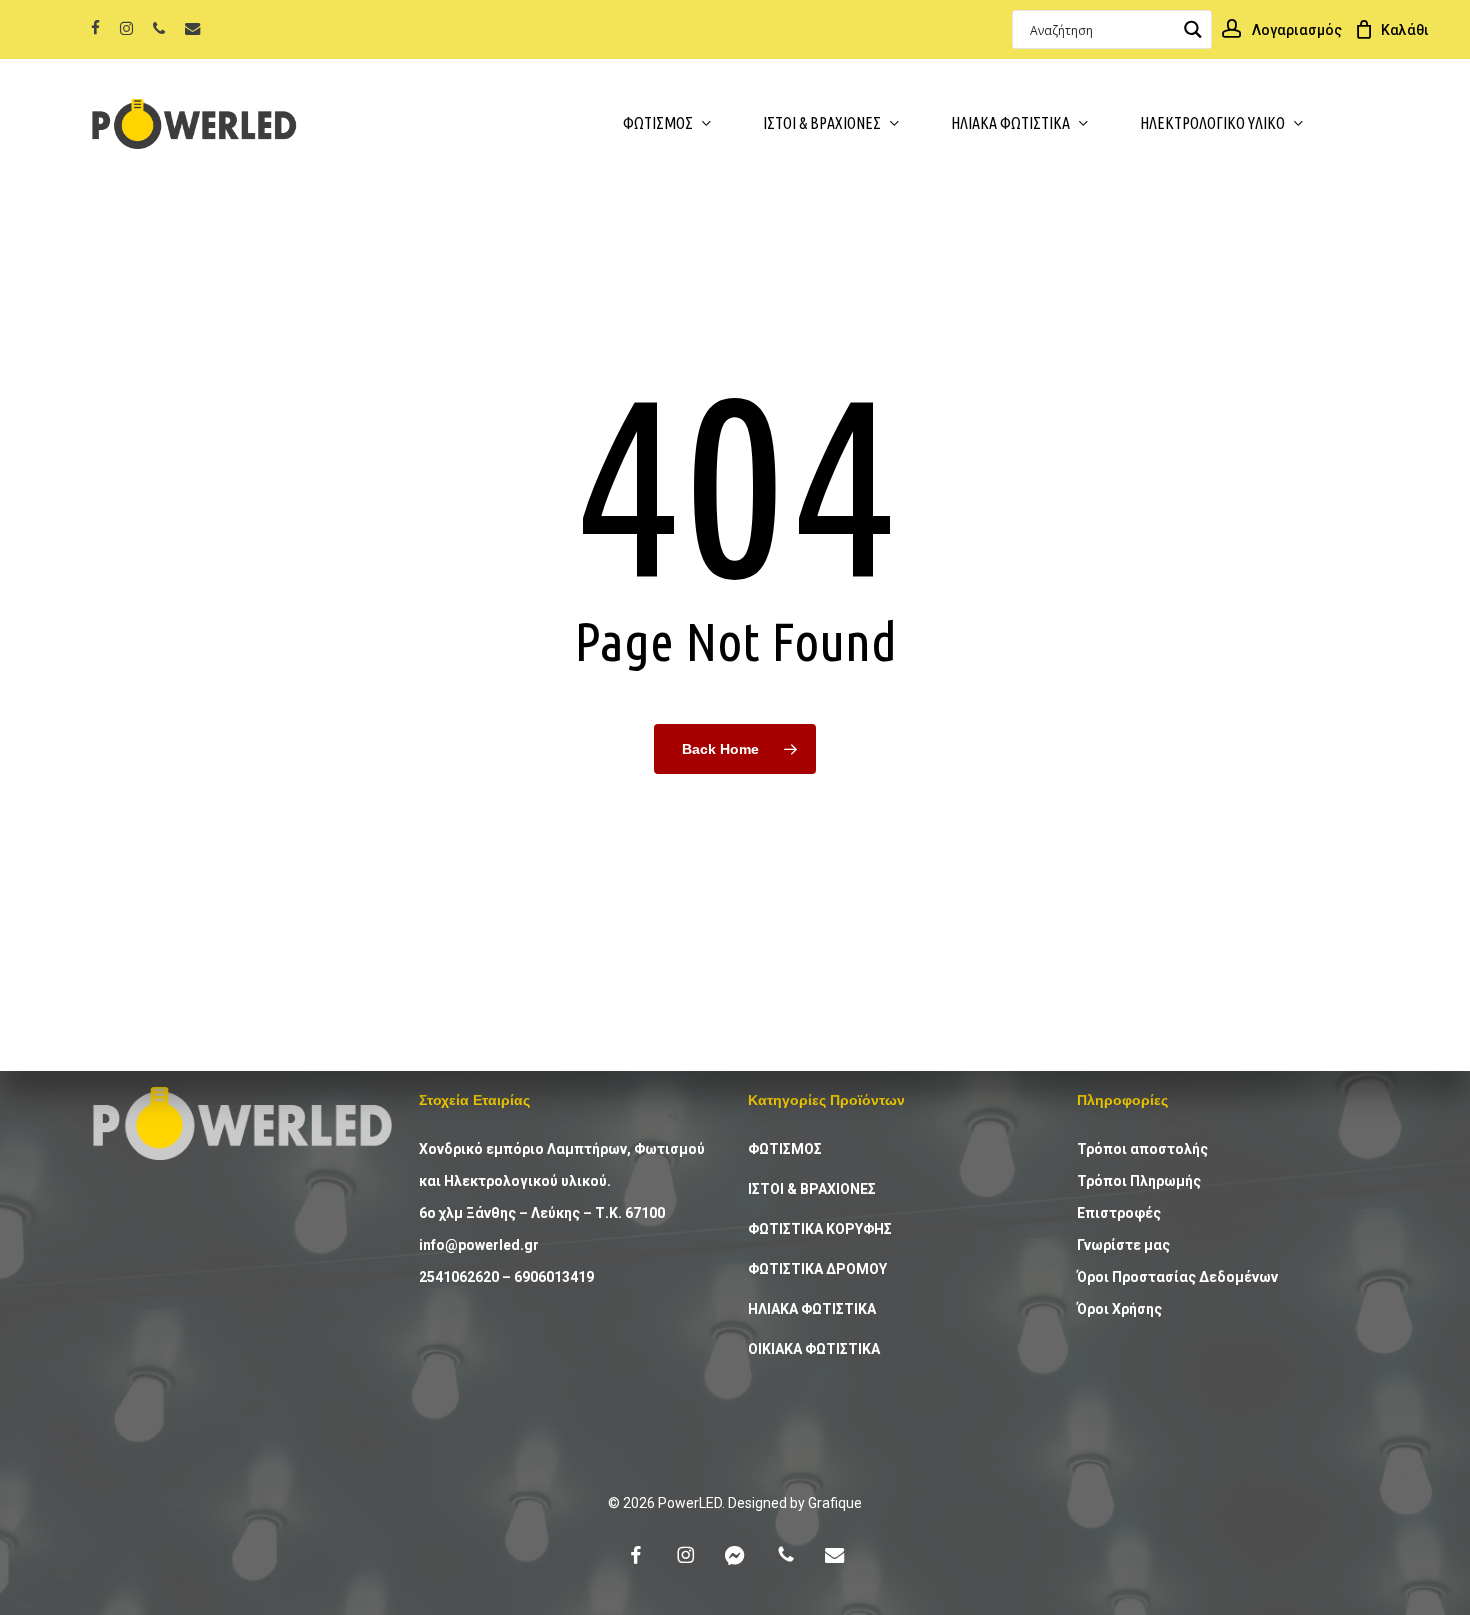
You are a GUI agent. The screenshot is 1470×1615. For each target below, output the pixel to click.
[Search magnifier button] (1192, 29)
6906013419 (554, 1277)
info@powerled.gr (479, 1245)
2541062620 (459, 1277)
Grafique (835, 1503)
